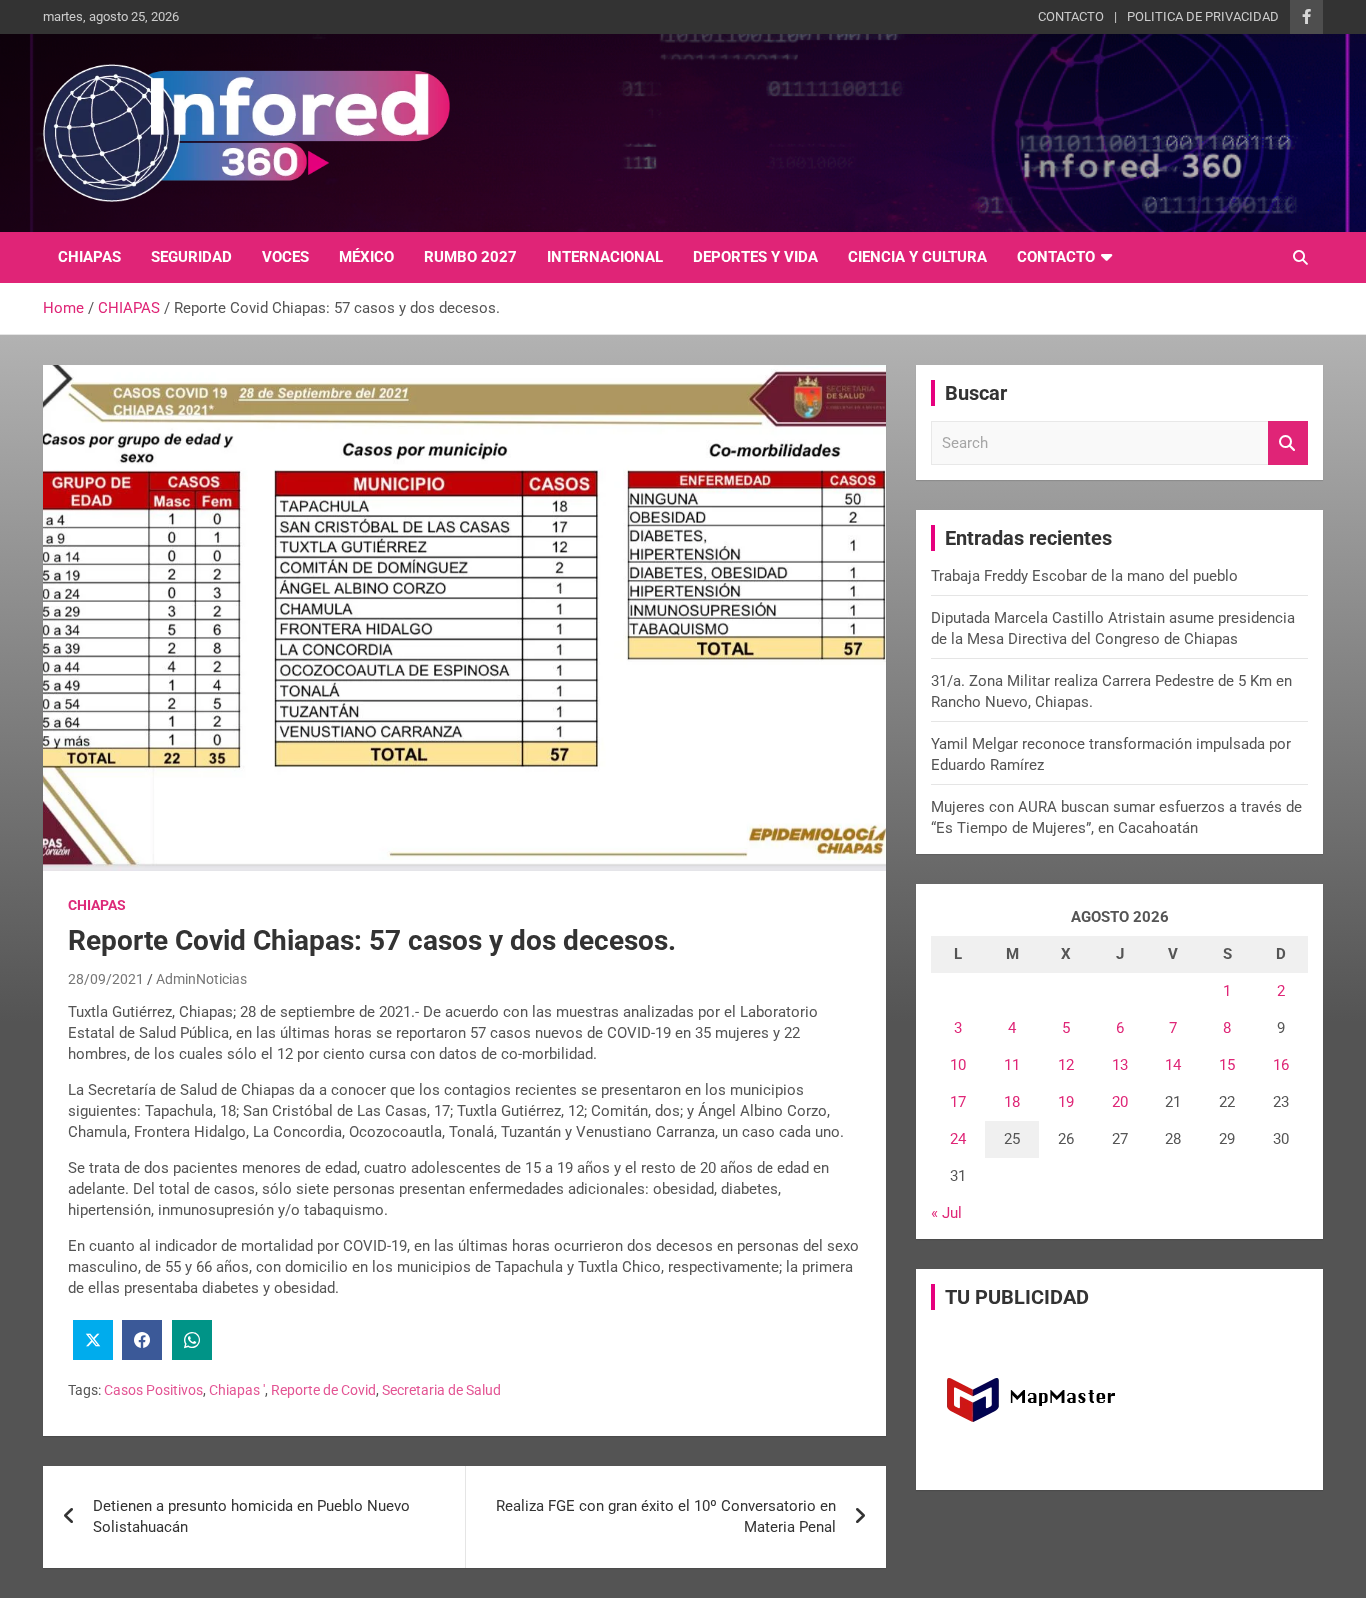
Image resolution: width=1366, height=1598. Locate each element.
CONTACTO (1071, 16)
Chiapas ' (237, 1390)
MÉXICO (366, 257)
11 (1012, 1065)
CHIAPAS (89, 257)
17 (958, 1102)
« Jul (946, 1213)
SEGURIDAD (191, 257)
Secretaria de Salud (441, 1390)
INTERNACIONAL (605, 257)
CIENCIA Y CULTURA (917, 257)
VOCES (285, 257)
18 (1012, 1102)
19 (1066, 1102)
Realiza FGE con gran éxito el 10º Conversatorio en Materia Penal (666, 1516)
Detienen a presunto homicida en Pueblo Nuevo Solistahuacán (251, 1516)
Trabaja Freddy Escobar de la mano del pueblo (1084, 576)
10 (958, 1065)
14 (1173, 1065)
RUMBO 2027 (470, 257)
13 (1120, 1065)
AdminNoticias (201, 979)
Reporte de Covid (323, 1390)
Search (1288, 443)
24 (958, 1139)
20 (1120, 1102)
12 (1066, 1065)
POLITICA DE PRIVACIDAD (1203, 16)
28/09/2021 (106, 979)
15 (1227, 1065)
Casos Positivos (153, 1390)
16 (1281, 1065)
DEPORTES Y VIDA (755, 257)
